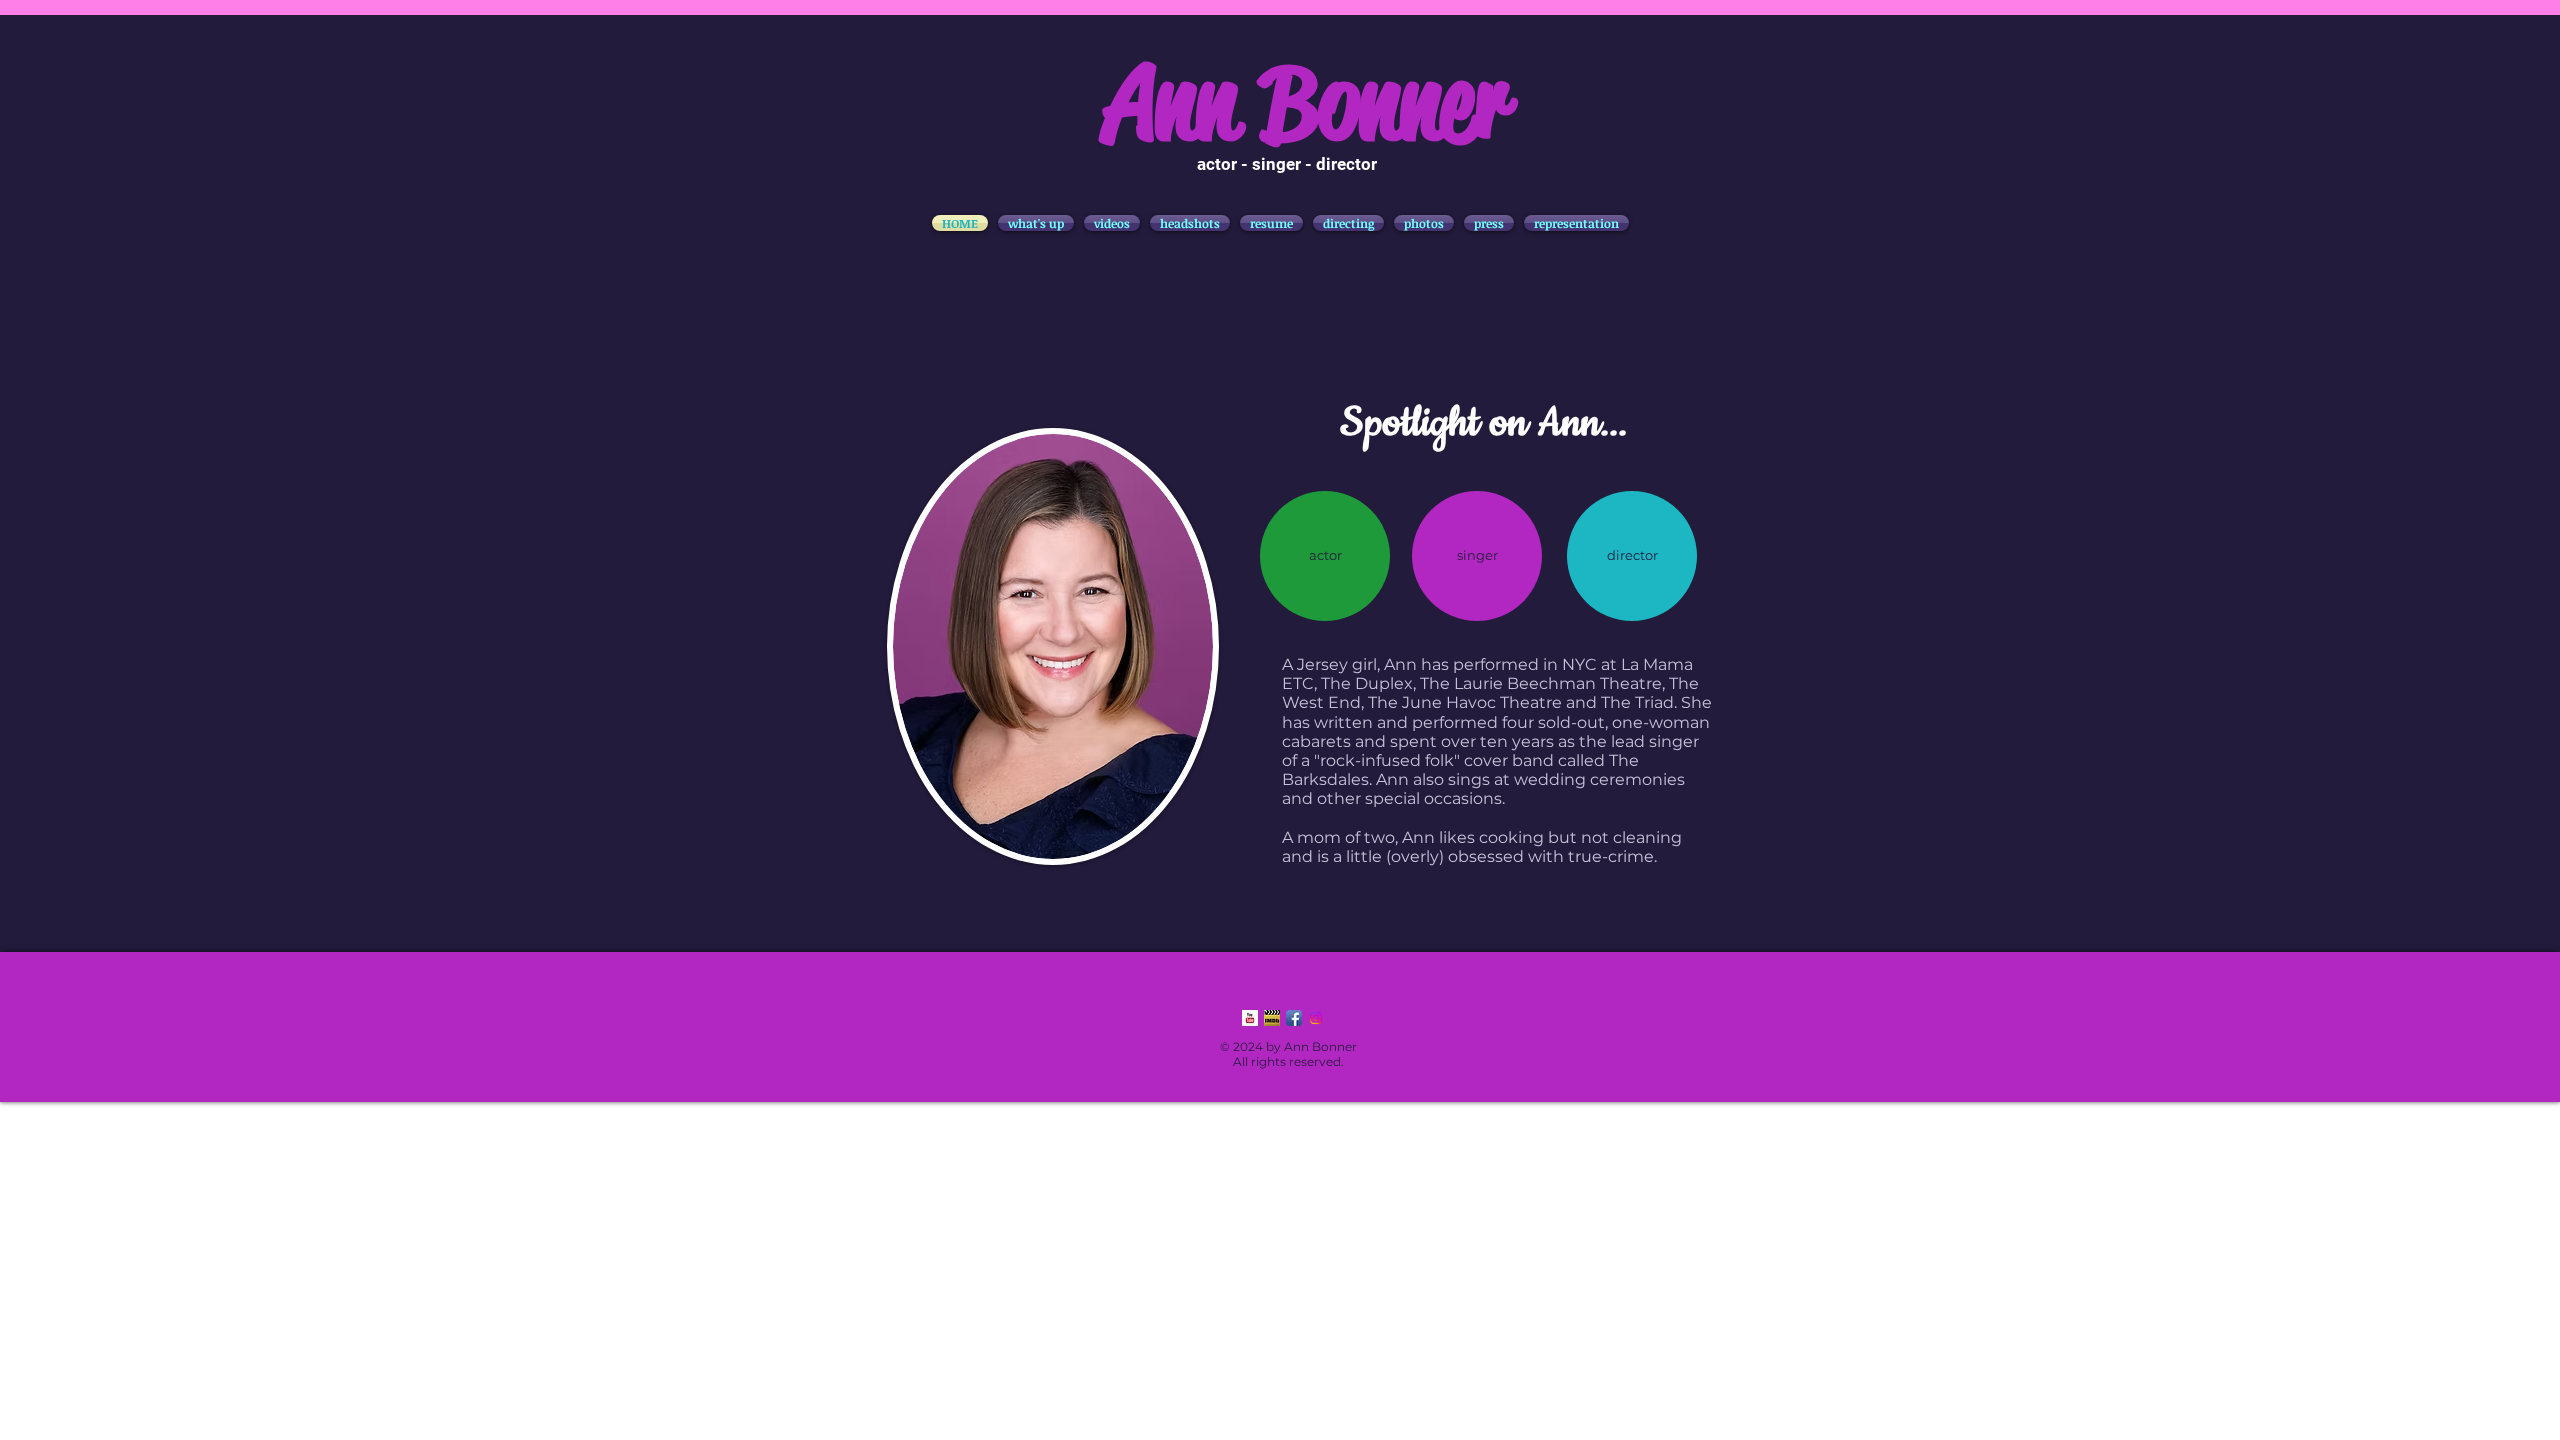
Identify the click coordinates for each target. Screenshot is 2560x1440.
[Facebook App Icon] (1294, 1018)
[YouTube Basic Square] (1250, 1018)
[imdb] (1272, 1018)
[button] (1112, 223)
